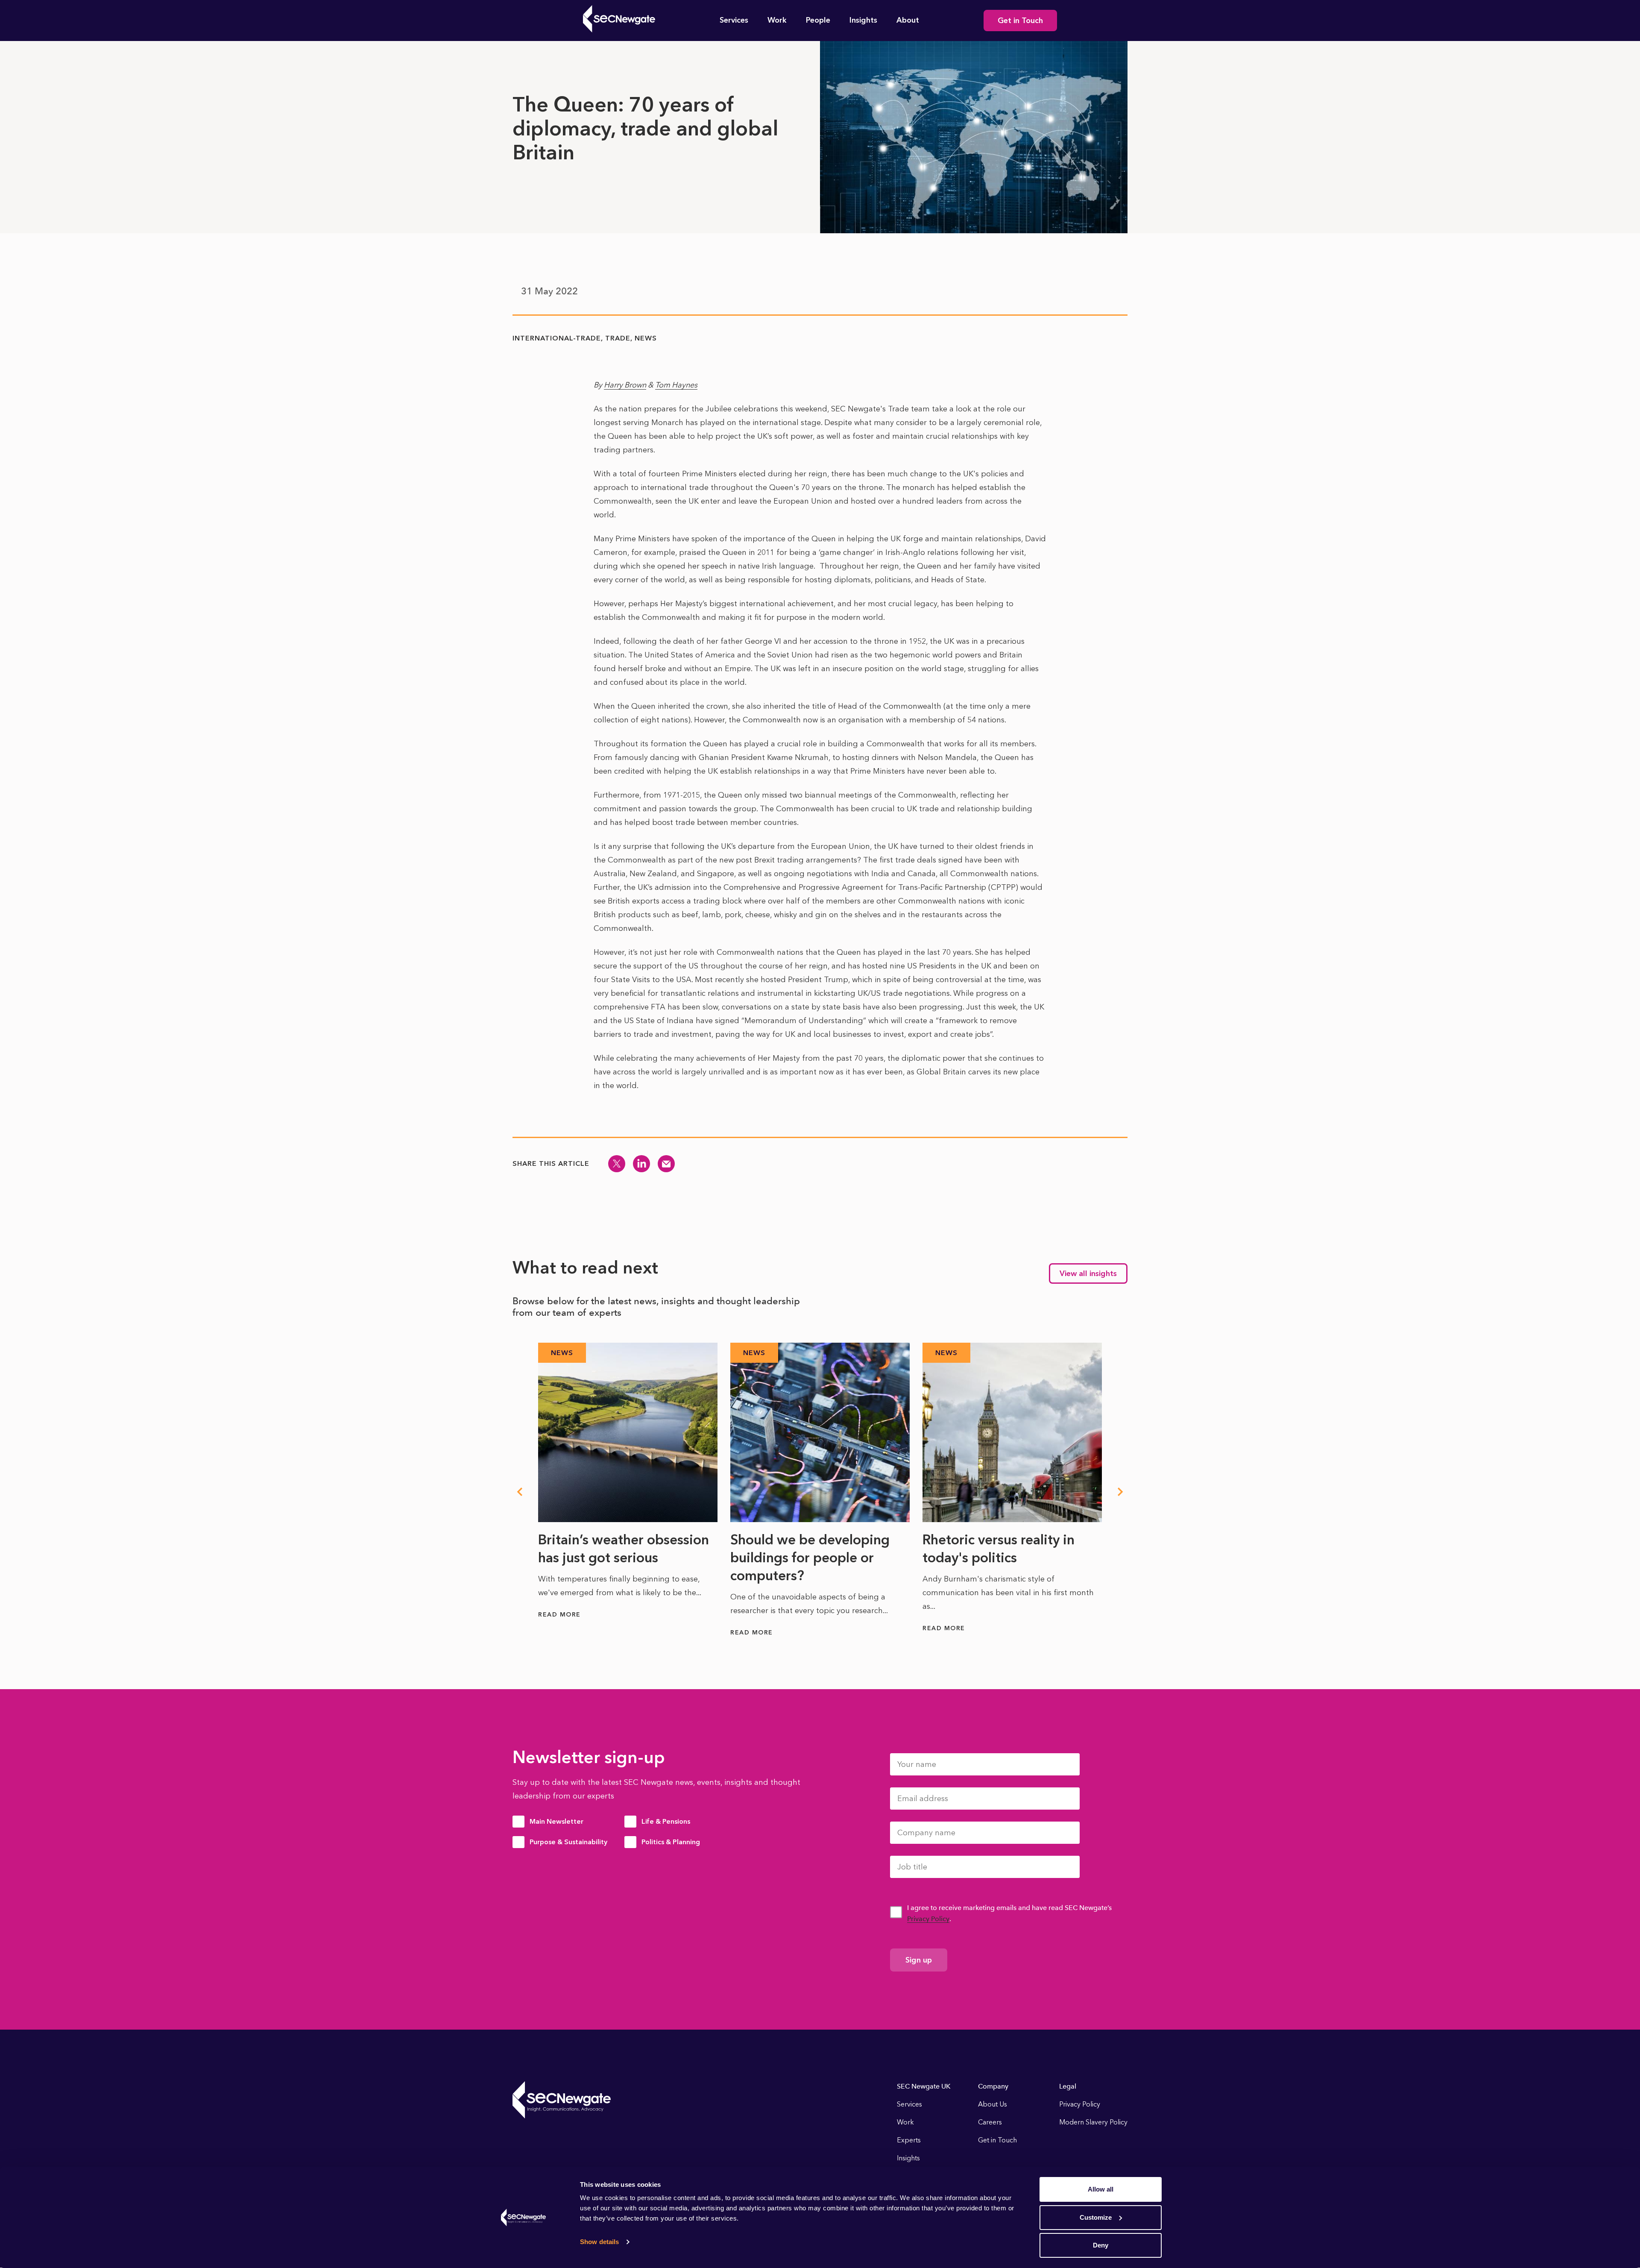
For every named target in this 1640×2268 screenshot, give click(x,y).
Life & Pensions (666, 1821)
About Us (993, 2104)
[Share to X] (617, 1164)
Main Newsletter (556, 1821)
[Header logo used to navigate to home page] (619, 19)
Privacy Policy (928, 1919)
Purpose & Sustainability (568, 1842)
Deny (1101, 2245)
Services (734, 20)
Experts (909, 2140)
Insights (863, 20)
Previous (519, 1492)
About (908, 20)
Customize (1096, 2217)
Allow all (1101, 2189)
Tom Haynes (676, 385)
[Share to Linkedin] (641, 1164)
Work (777, 20)
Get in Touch (1020, 21)
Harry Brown (625, 385)
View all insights (1088, 1273)
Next (1121, 1492)
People (818, 20)
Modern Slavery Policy (1093, 2122)
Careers (990, 2122)
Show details (599, 2242)
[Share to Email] (666, 1164)
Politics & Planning (671, 1842)
